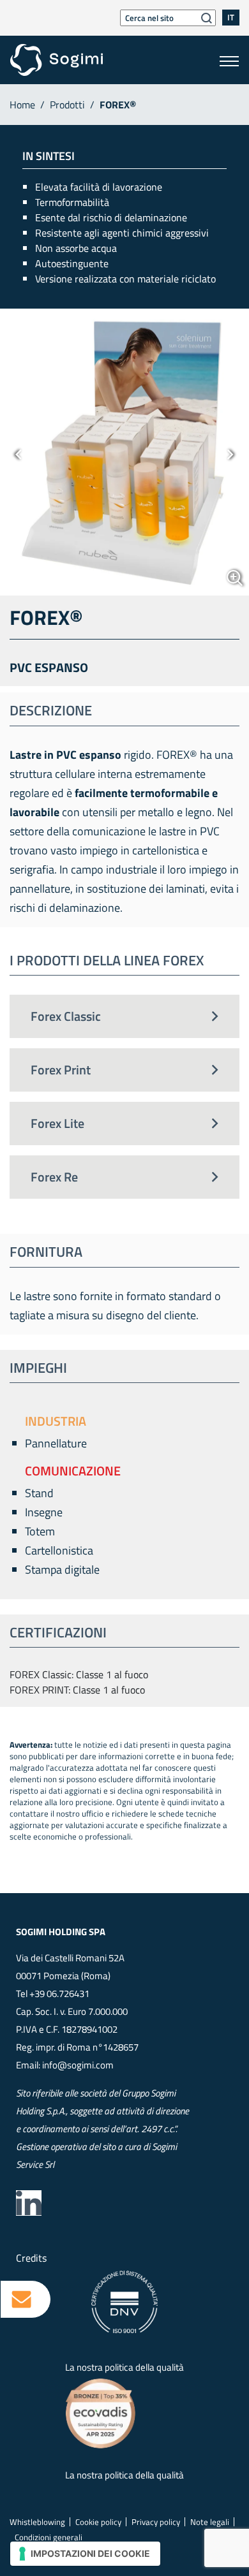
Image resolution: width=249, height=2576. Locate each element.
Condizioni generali (49, 2537)
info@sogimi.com (78, 2065)
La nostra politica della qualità (124, 2367)
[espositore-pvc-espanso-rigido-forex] (124, 452)
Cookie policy (98, 2522)
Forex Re (54, 1177)
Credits (31, 2258)
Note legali (210, 2522)
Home (22, 105)
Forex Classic (66, 1016)
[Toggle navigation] (229, 60)
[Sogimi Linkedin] (29, 2203)
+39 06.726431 (59, 1994)
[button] (19, 452)
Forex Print (61, 1070)
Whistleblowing (37, 2522)
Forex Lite (57, 1123)
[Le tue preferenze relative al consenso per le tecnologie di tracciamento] (85, 2554)
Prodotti (67, 105)
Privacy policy (156, 2522)
